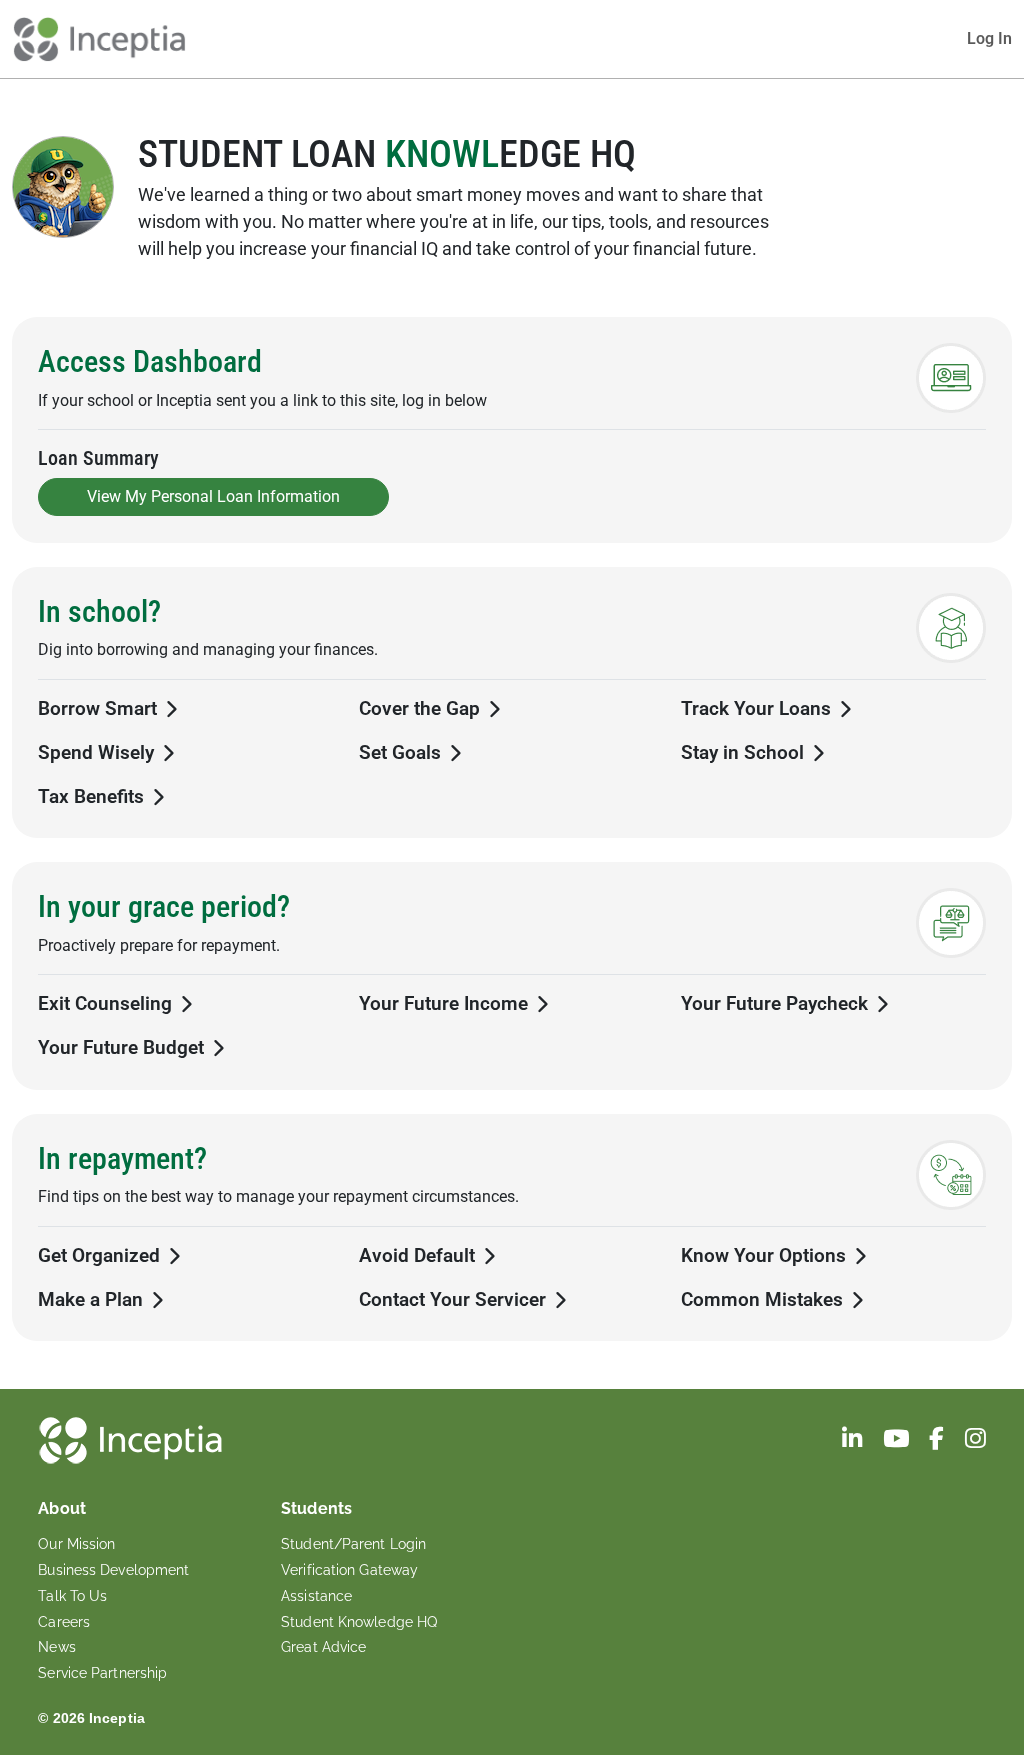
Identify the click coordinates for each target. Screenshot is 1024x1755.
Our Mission (76, 1544)
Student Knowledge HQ (359, 1622)
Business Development (113, 1570)
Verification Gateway (349, 1570)
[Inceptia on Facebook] (938, 1441)
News (56, 1647)
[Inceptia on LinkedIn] (854, 1441)
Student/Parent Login (353, 1544)
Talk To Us (72, 1596)
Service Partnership (102, 1673)
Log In (989, 38)
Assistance (316, 1596)
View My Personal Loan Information (213, 496)
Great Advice (323, 1647)
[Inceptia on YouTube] (898, 1441)
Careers (64, 1622)
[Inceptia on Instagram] (975, 1441)
